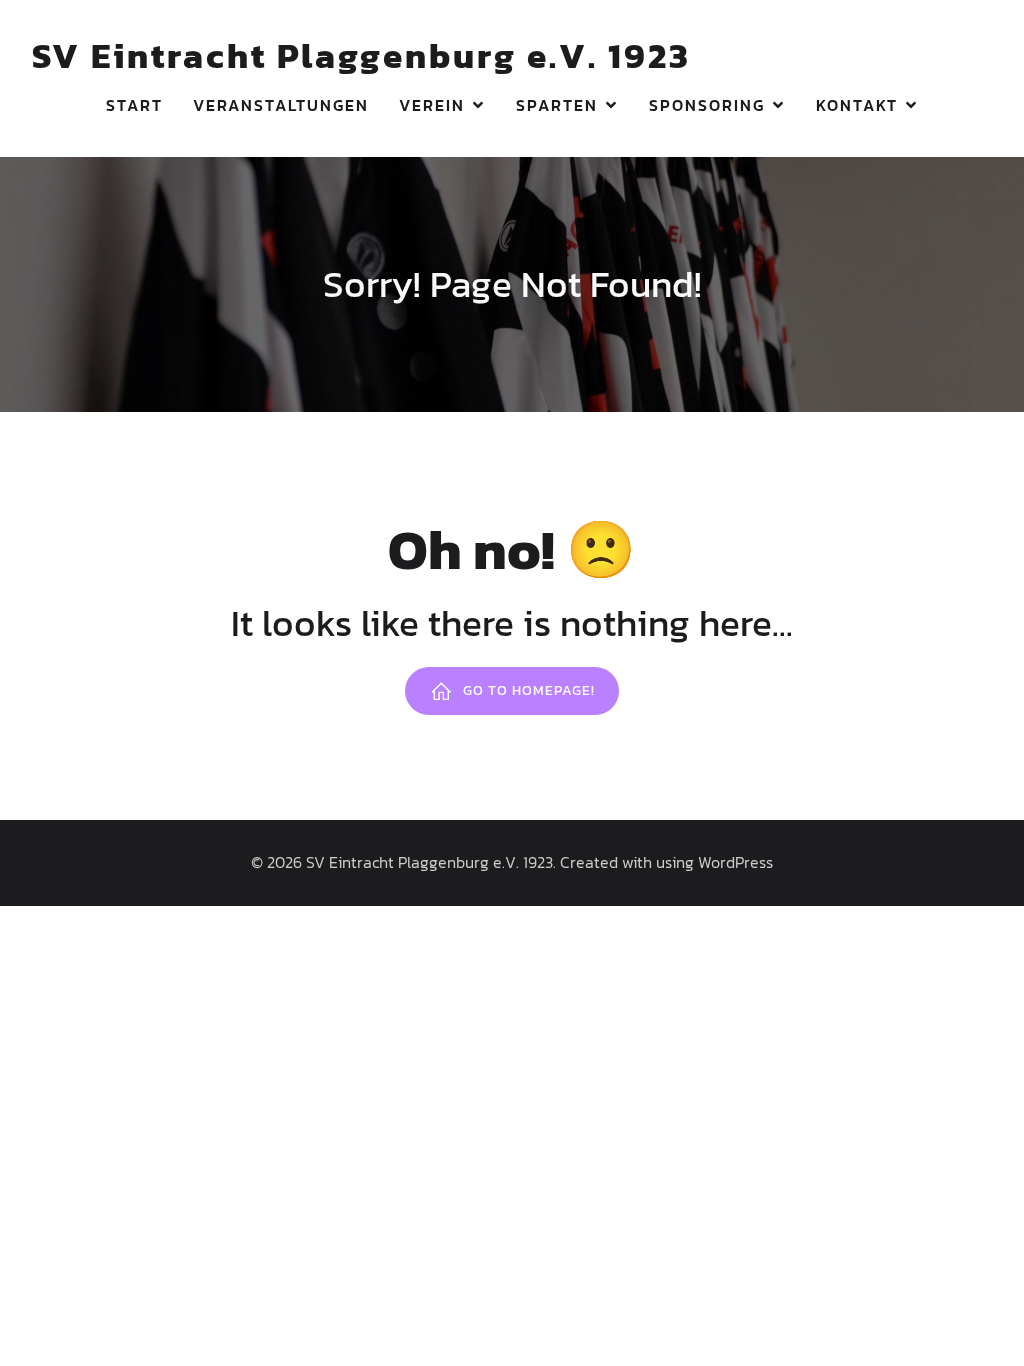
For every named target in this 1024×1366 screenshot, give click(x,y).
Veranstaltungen (281, 105)
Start (134, 105)
